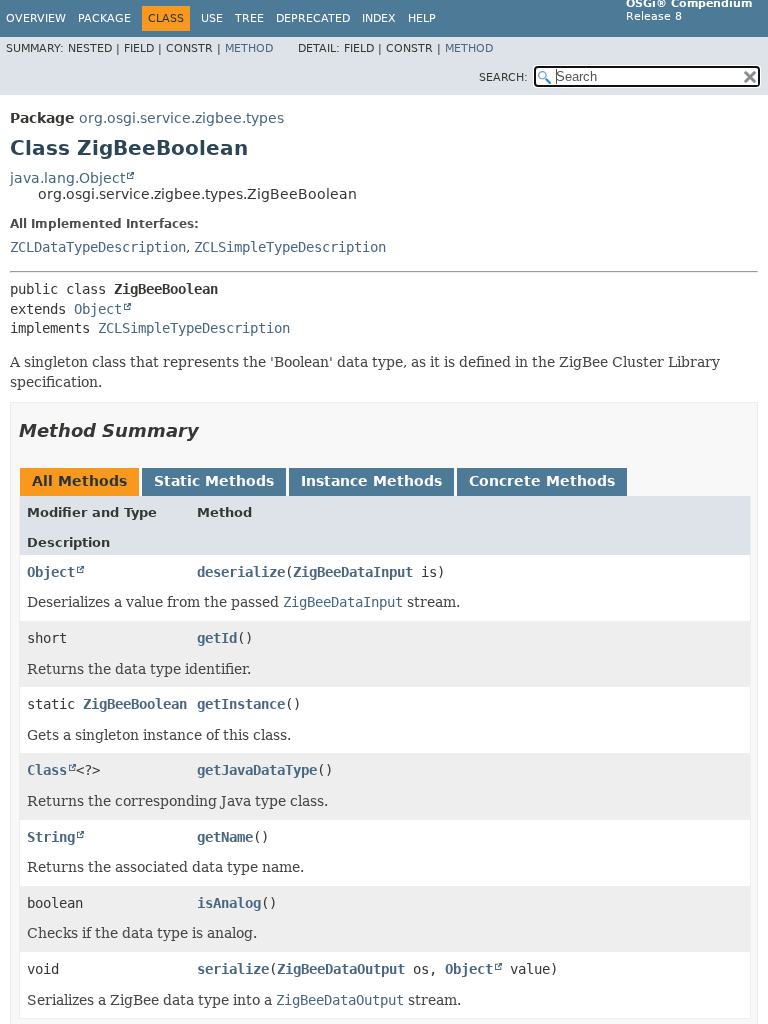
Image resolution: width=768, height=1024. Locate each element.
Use (212, 18)
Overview (36, 18)
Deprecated (313, 18)
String (51, 837)
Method (249, 48)
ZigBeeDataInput (353, 572)
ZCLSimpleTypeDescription (290, 247)
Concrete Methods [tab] (542, 481)
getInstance (241, 704)
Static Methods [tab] (214, 481)
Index (379, 18)
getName (225, 837)
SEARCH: (503, 77)
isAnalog (229, 903)
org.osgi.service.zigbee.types (181, 118)
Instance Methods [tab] (371, 481)
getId (217, 638)
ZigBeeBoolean (135, 704)
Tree (249, 18)
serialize (233, 969)
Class (47, 770)
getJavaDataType (257, 770)
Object (98, 309)
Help (422, 18)
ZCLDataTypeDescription (98, 247)
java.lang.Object (67, 178)
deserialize (241, 572)
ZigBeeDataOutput (341, 969)
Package (104, 18)
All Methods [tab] (79, 481)
